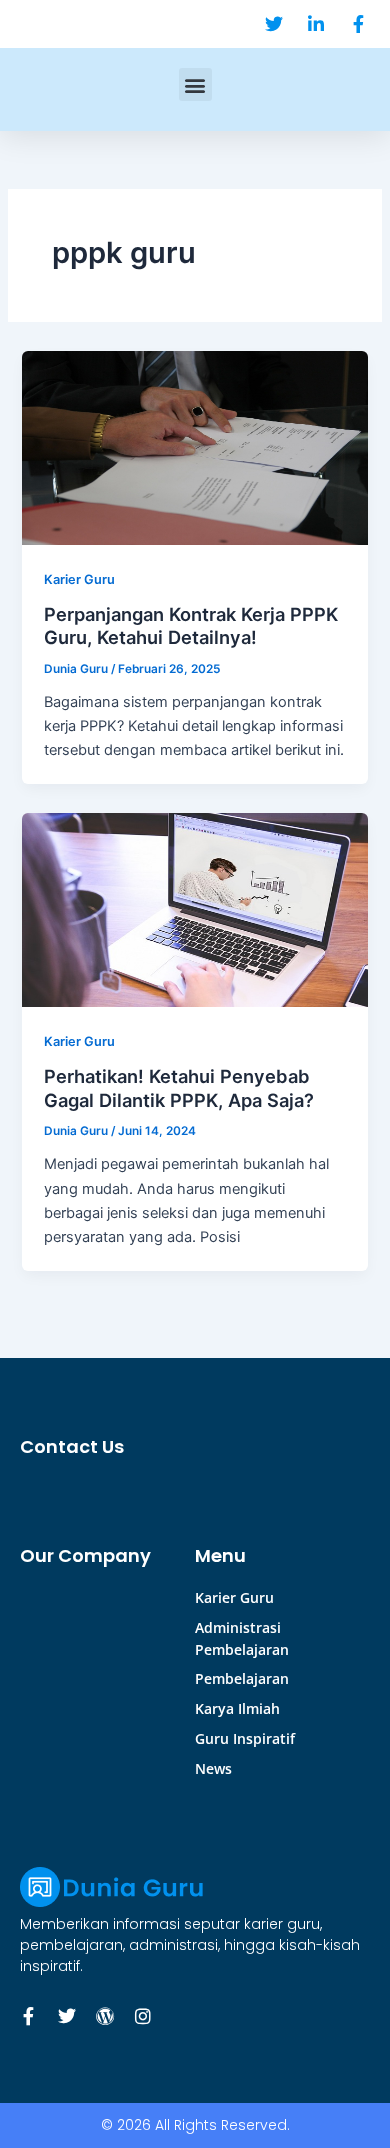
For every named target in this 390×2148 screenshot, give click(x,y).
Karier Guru (79, 579)
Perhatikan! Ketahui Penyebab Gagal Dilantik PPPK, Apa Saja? (179, 1088)
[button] (195, 84)
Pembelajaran (242, 1678)
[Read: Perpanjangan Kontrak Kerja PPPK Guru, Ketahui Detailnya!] (194, 447)
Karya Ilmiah (237, 1708)
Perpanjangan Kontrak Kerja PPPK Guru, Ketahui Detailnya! (191, 626)
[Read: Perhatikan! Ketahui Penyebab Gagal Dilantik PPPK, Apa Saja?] (194, 909)
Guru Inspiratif (245, 1738)
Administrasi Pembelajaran (242, 1638)
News (213, 1768)
